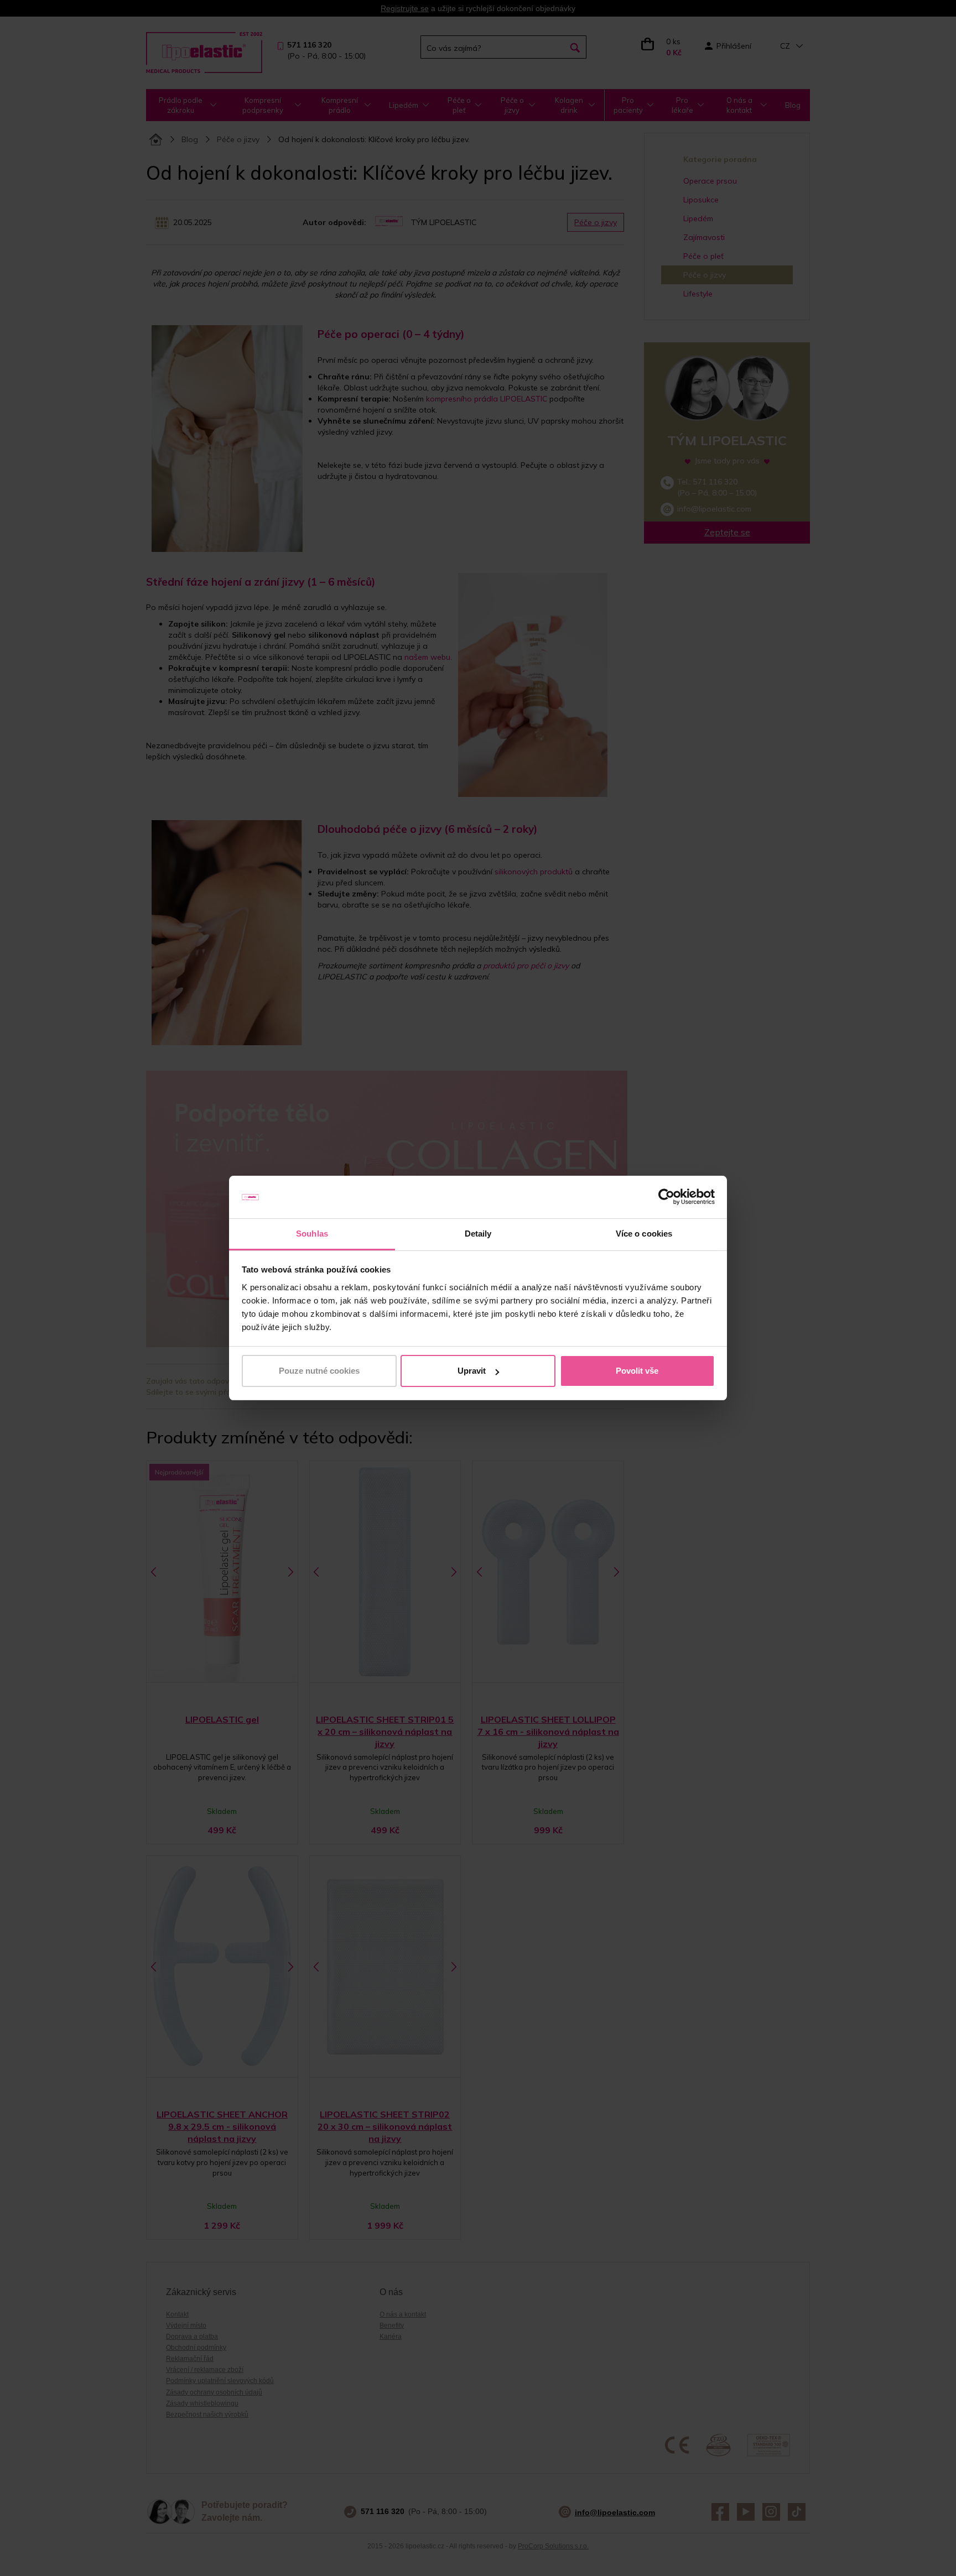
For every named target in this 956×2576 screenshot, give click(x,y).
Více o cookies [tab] (644, 1234)
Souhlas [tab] (312, 1234)
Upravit (472, 1371)
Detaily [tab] (478, 1234)
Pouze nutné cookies (319, 1371)
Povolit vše (637, 1371)
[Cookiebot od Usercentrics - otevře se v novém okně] (666, 1197)
